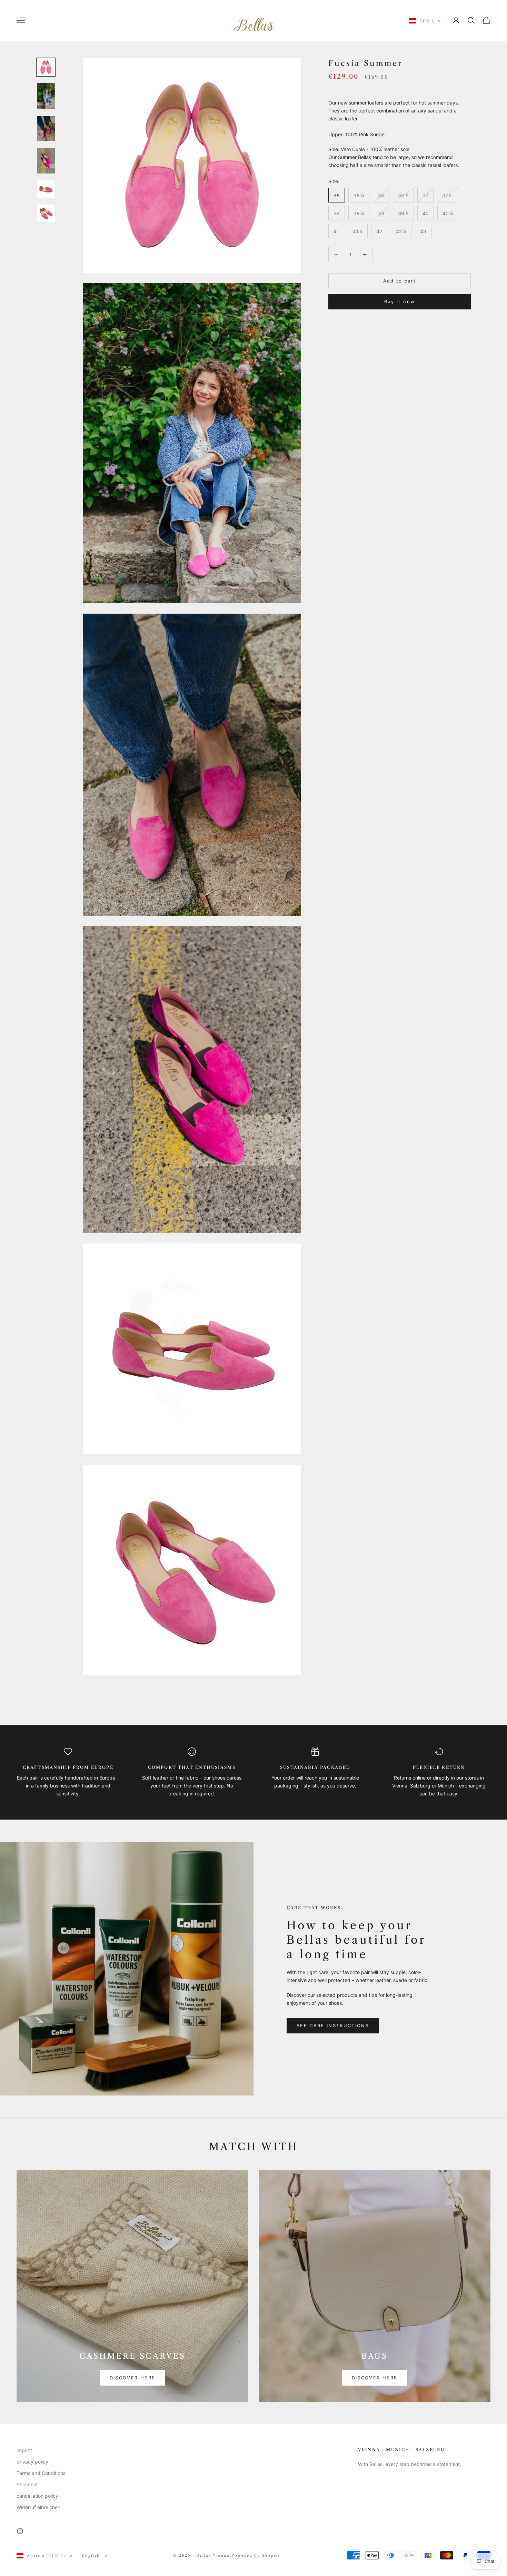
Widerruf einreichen (38, 2507)
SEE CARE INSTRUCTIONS (333, 2025)
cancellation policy (37, 2496)
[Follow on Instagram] (20, 2531)
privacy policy (32, 2462)
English (91, 2556)
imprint (24, 2450)
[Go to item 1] (46, 67)
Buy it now (400, 301)
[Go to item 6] (46, 213)
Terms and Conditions (41, 2473)
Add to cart (400, 281)
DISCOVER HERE (132, 2378)
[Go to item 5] (46, 189)
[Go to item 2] (46, 96)
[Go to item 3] (46, 129)
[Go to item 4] (46, 161)
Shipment (27, 2484)
